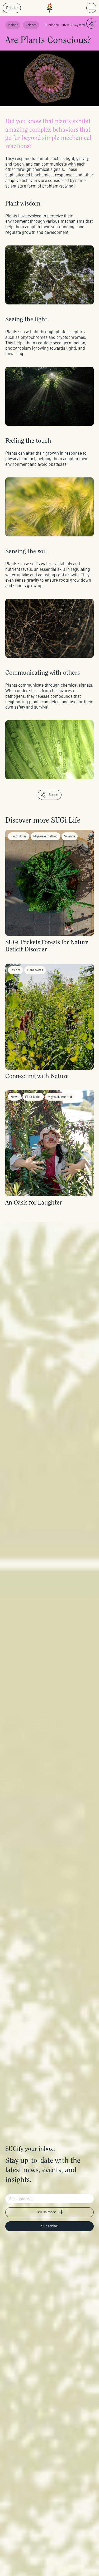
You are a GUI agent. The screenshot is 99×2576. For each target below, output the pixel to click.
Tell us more (46, 2212)
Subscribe (49, 2226)
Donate (12, 8)
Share (53, 794)
